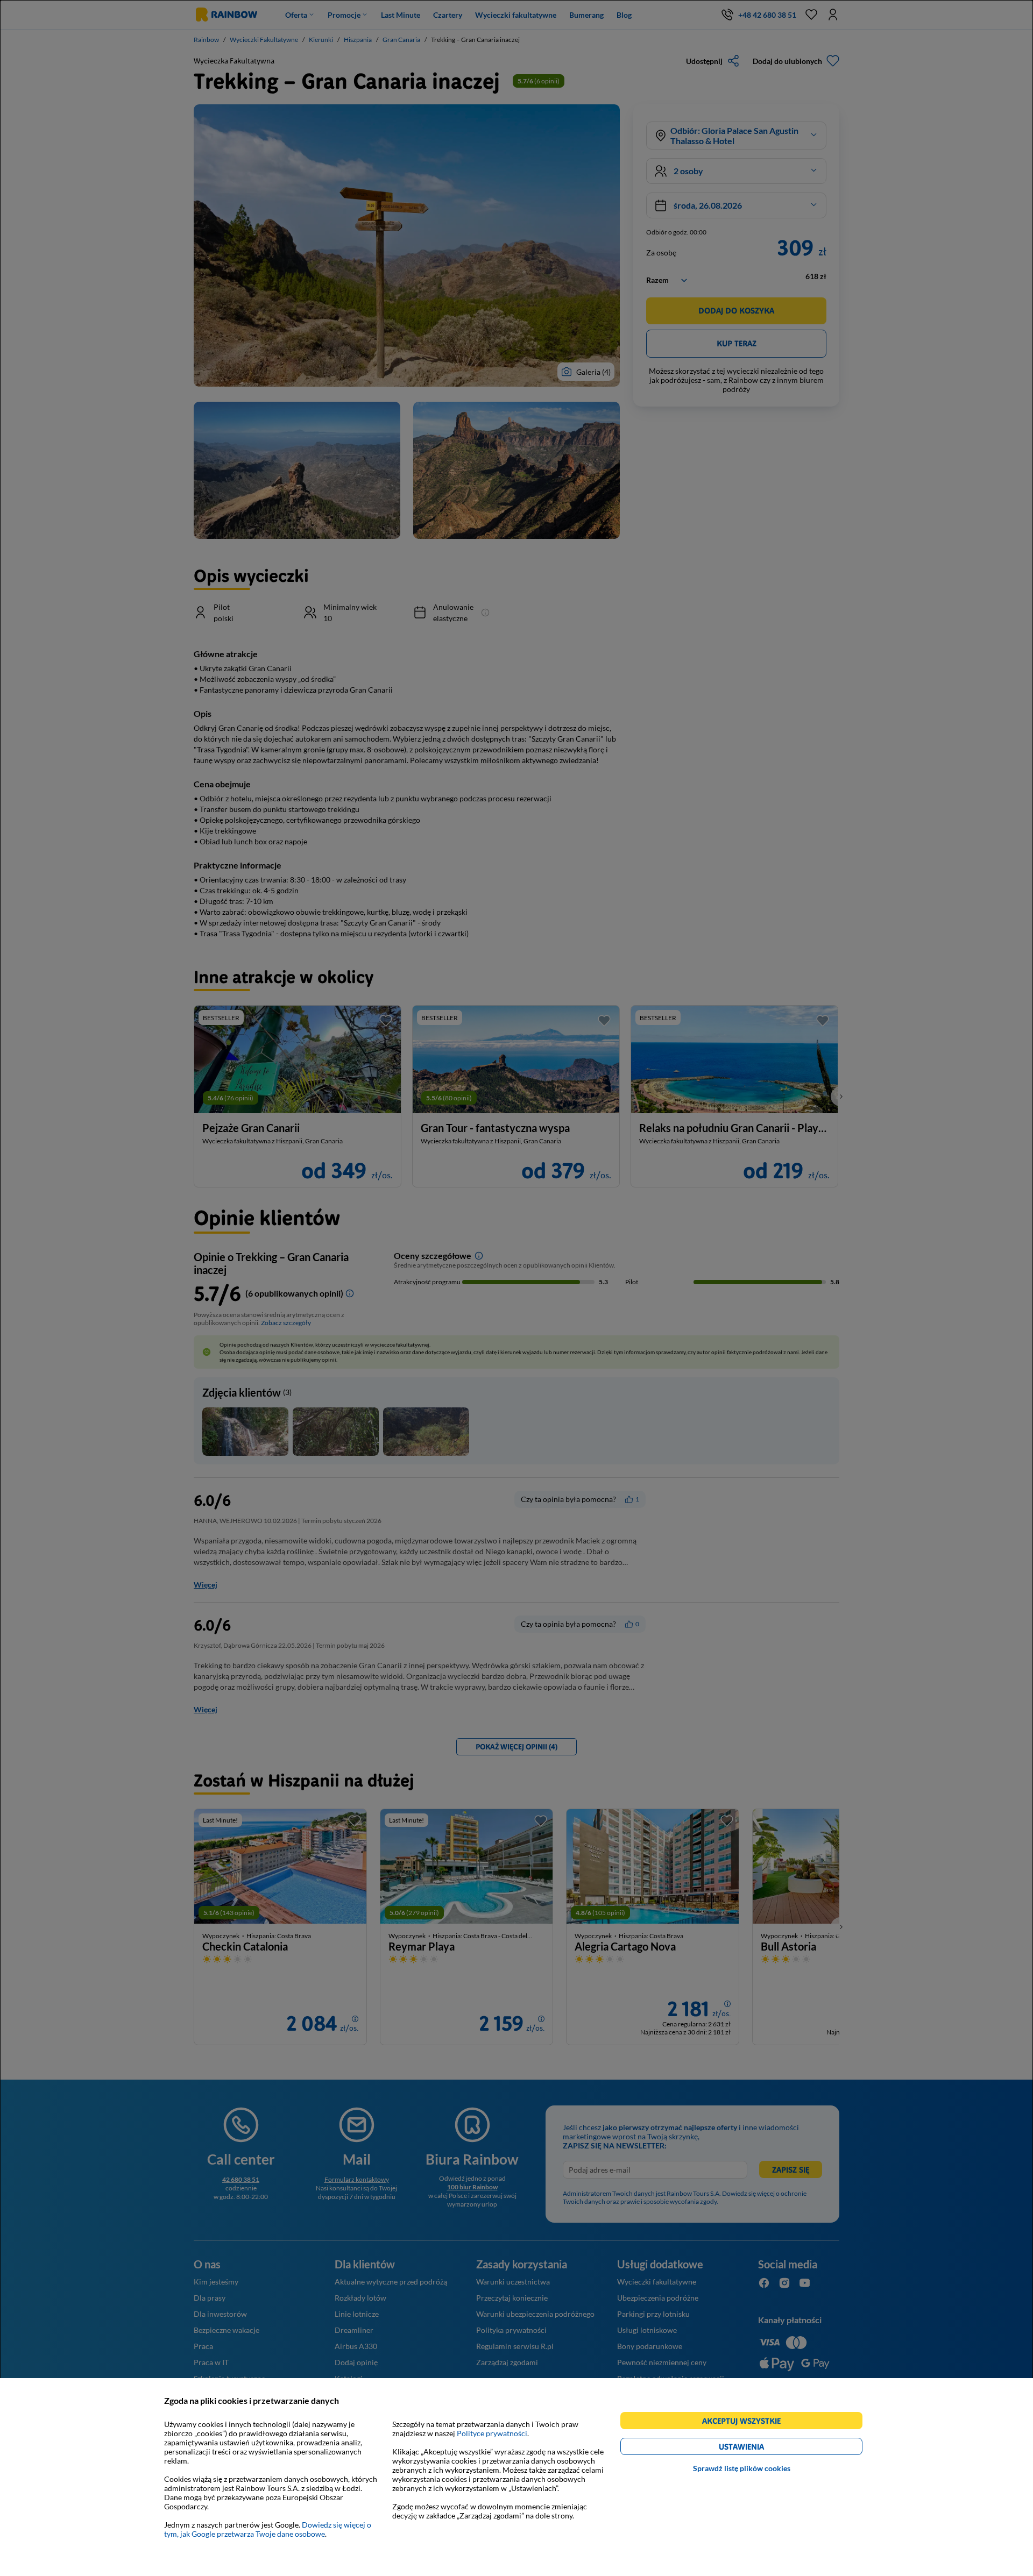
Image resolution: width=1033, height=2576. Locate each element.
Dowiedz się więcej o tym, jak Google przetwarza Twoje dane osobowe (268, 2529)
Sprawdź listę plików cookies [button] (742, 2468)
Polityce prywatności (492, 2433)
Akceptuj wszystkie (746, 2422)
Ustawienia (760, 2448)
